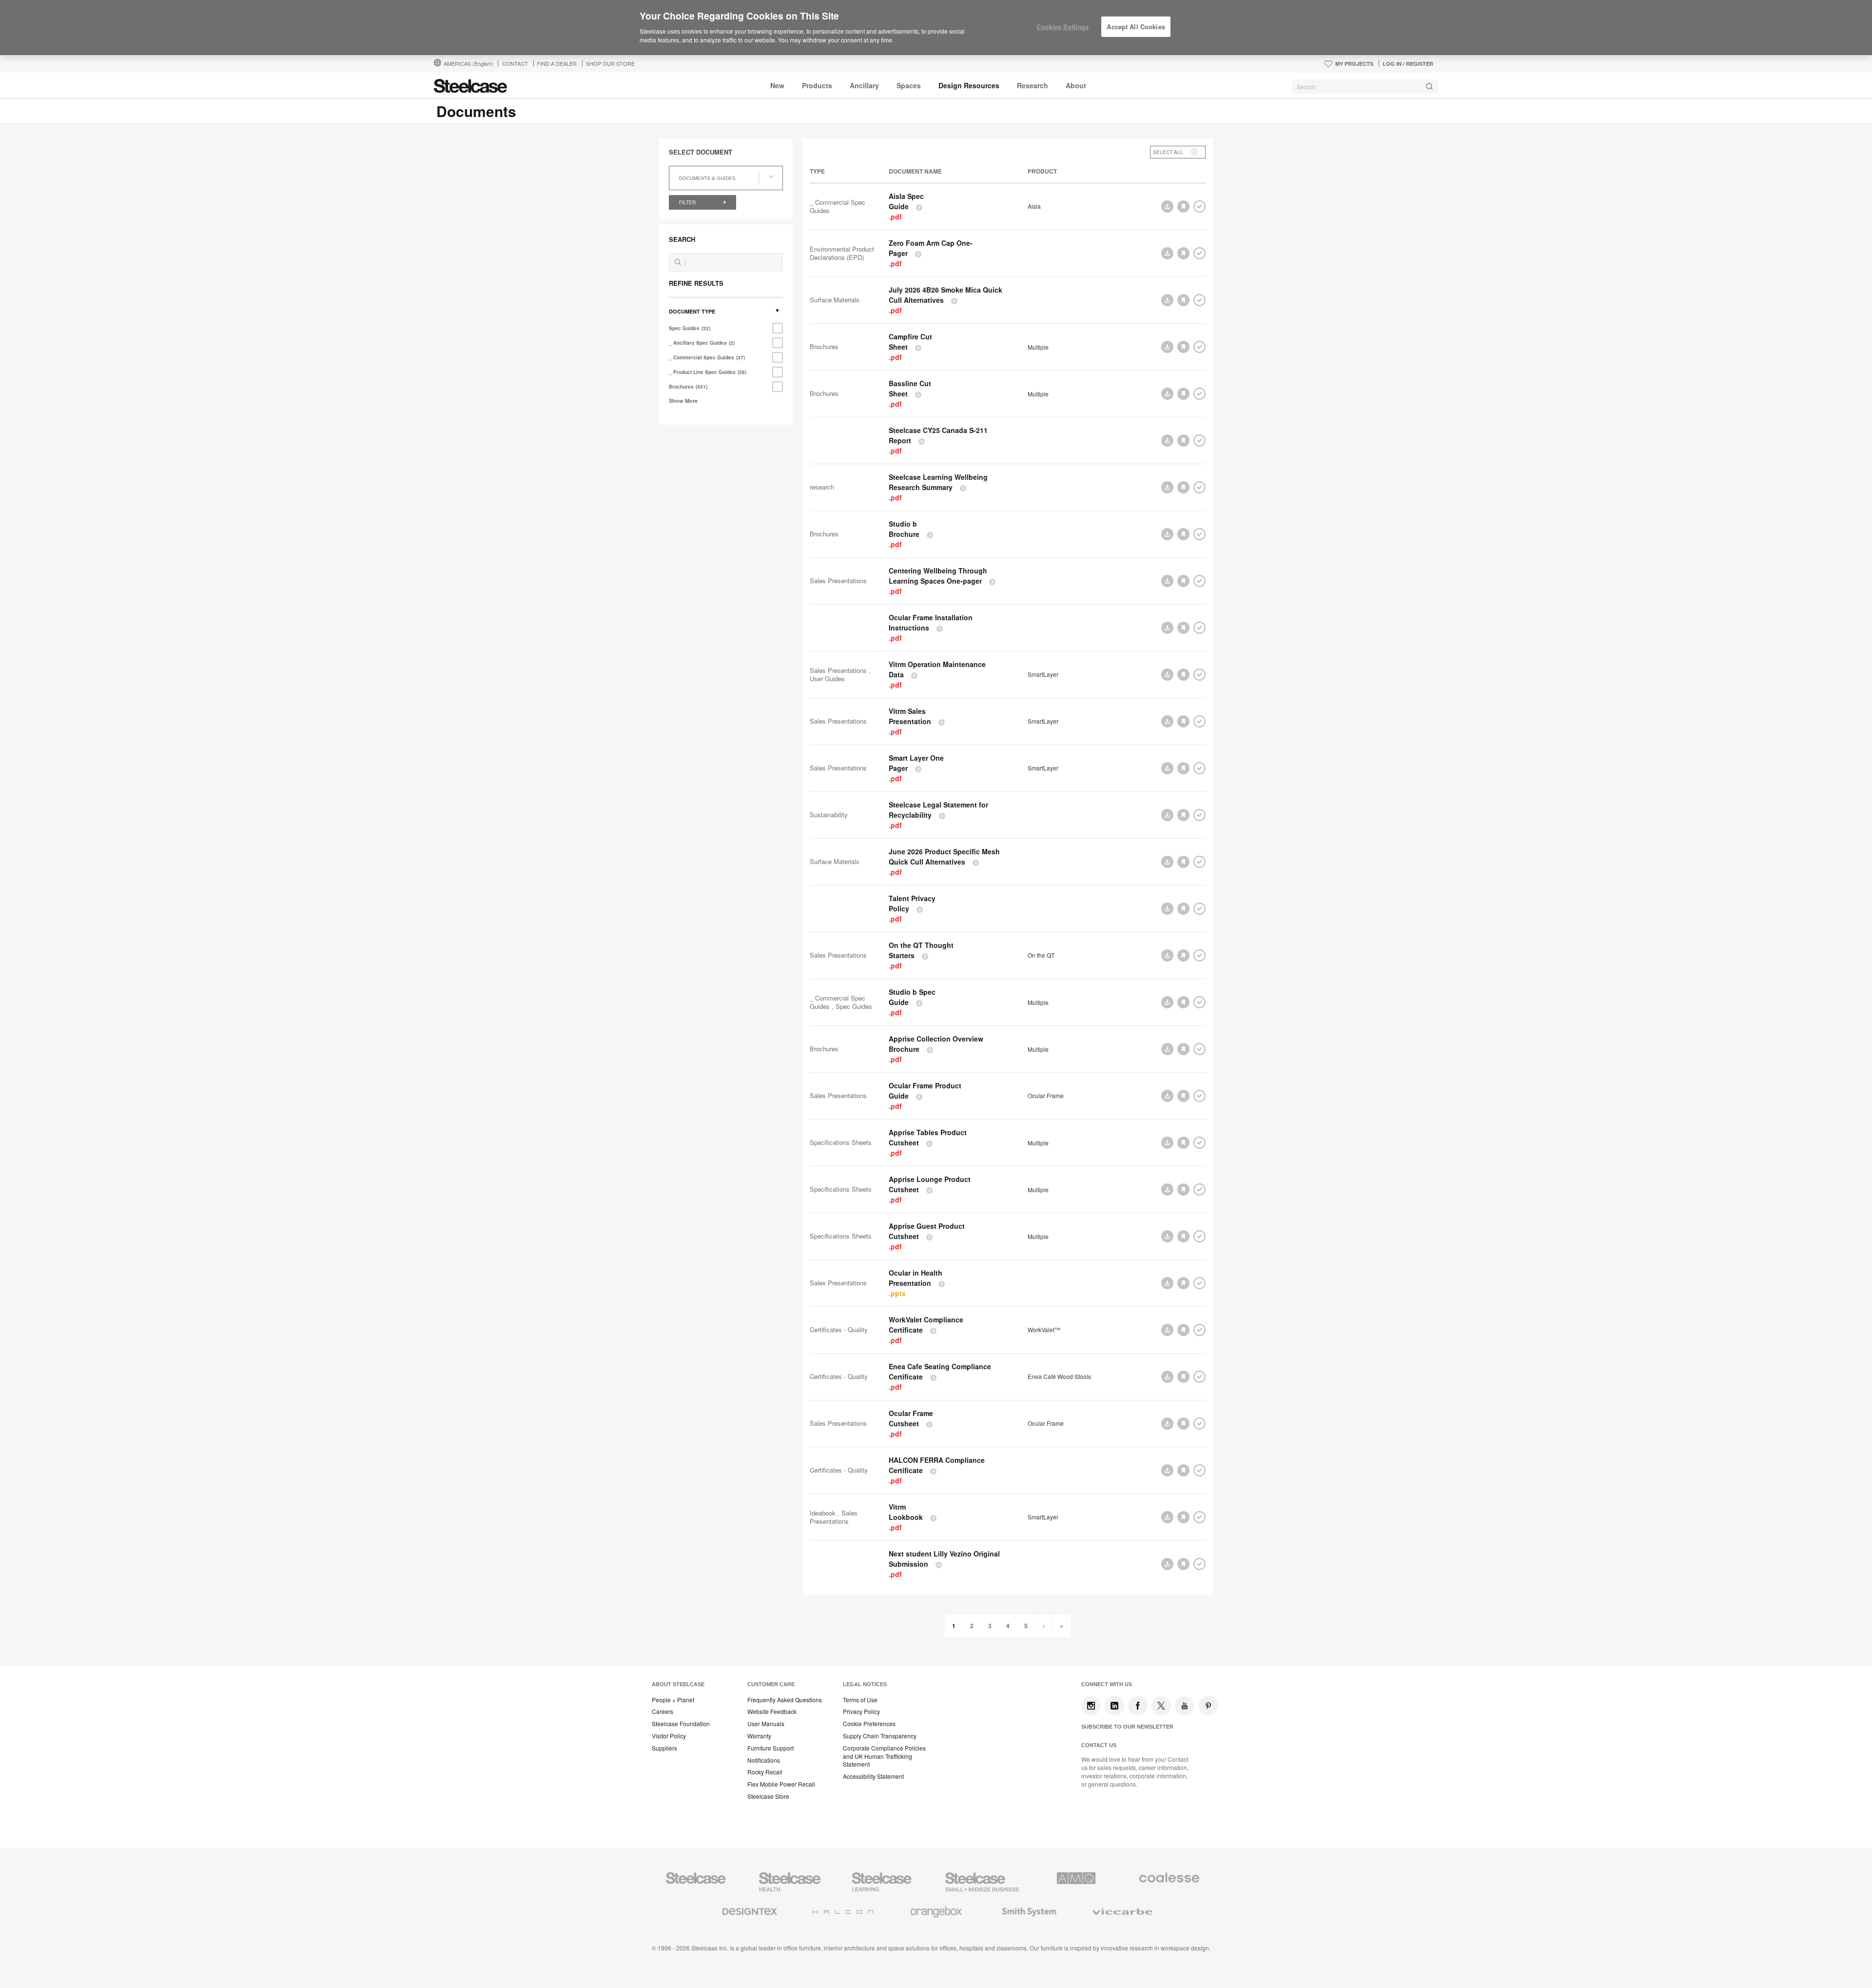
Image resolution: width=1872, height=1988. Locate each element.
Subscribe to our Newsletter (1127, 1727)
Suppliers (664, 1748)
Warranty (759, 1736)
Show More (683, 401)
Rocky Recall (765, 1772)
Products (817, 85)
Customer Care (771, 1684)
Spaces (909, 85)
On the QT (1041, 955)
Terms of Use (860, 1700)
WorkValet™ (1044, 1330)
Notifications (764, 1760)
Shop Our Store (610, 63)
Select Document (701, 152)
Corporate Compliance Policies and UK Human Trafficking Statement (884, 1756)
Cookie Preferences (869, 1724)
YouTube (1185, 1706)
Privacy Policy (861, 1712)
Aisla (1034, 206)
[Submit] (1429, 87)
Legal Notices (865, 1684)
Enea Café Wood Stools (1059, 1377)
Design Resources (969, 85)
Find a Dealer (557, 63)
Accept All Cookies (1136, 27)
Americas (468, 63)
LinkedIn (1114, 1706)
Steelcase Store (768, 1796)
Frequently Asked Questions (785, 1700)
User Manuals (766, 1724)
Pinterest (1208, 1706)
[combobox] (1365, 87)
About (1076, 85)
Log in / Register (1408, 64)
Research (1033, 85)
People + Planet (673, 1700)
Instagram (1091, 1706)
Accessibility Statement (873, 1776)
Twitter (1161, 1706)
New (777, 85)
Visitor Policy (669, 1736)
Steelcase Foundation (681, 1724)
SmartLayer (1043, 674)
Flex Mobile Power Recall (781, 1784)
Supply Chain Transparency (880, 1736)
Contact (515, 63)
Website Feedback (772, 1712)
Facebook (1138, 1706)
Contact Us (1099, 1745)
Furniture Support (770, 1748)
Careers (663, 1712)
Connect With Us (1107, 1684)
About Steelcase (678, 1684)
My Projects (1354, 64)
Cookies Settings (1063, 27)
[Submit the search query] (678, 262)
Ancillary (864, 85)
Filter (688, 202)
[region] (936, 28)
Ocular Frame (1046, 1096)
